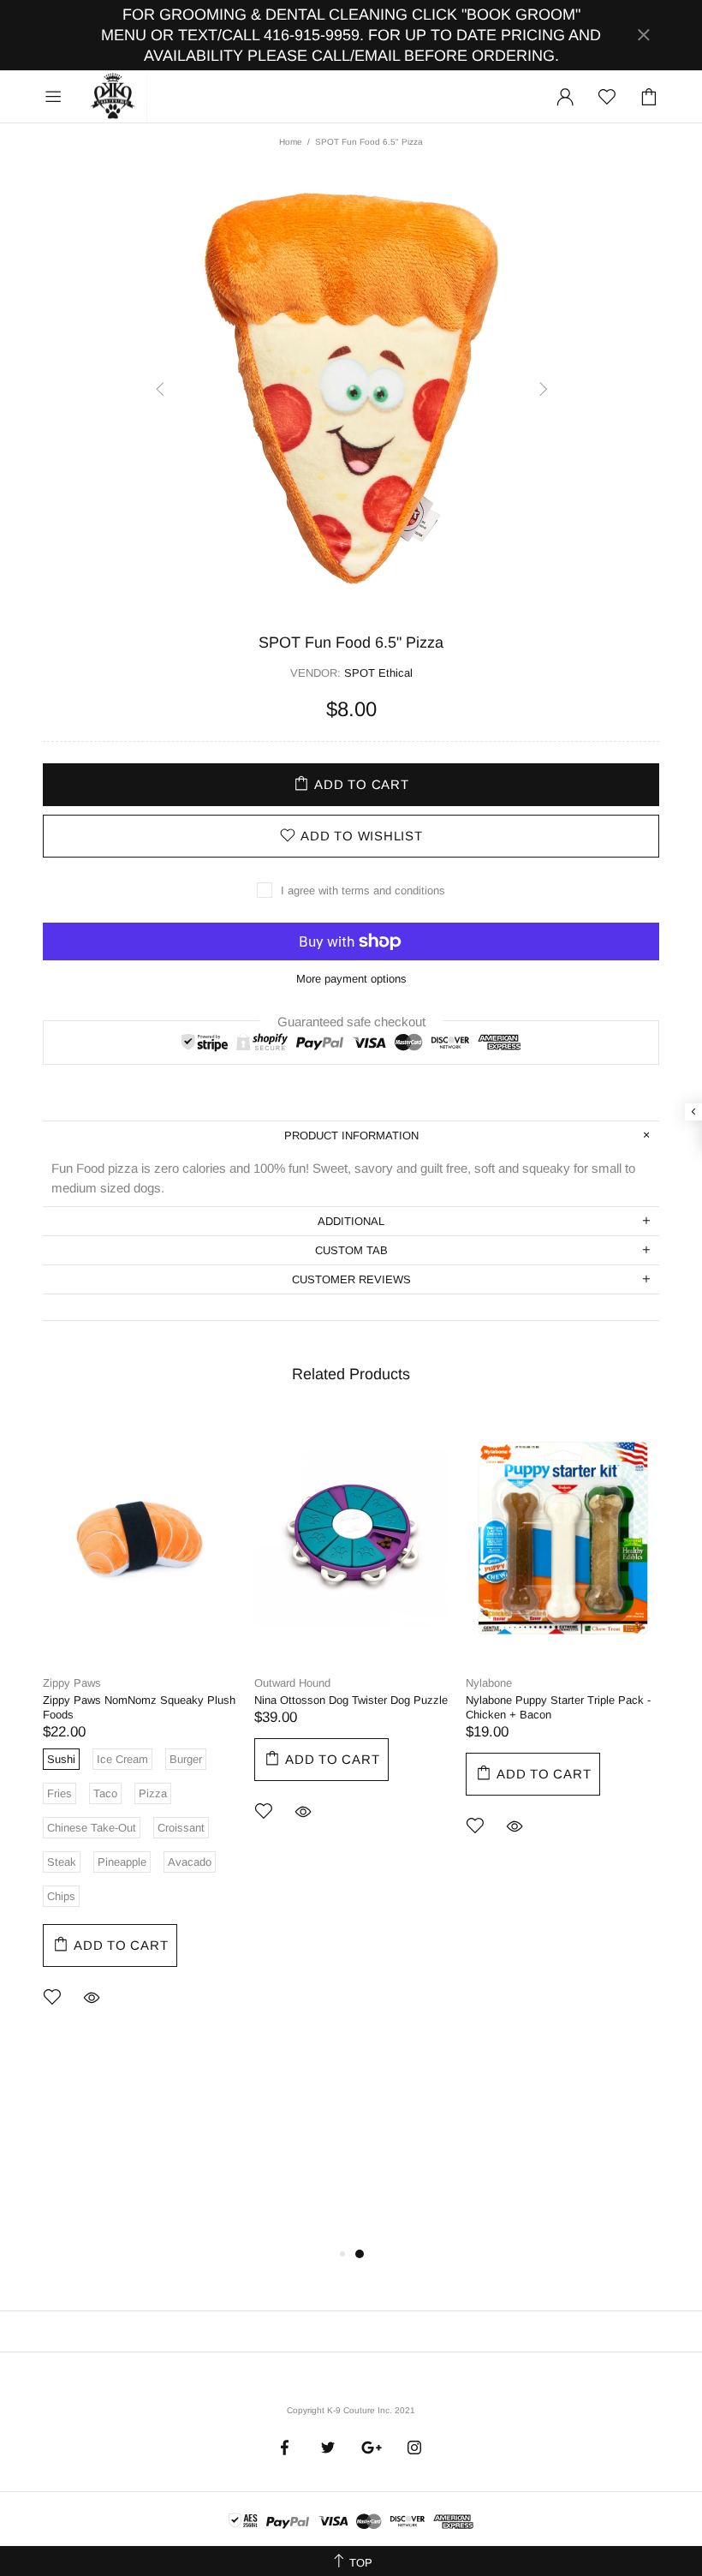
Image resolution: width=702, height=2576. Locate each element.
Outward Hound (292, 1683)
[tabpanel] (140, 1734)
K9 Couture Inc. (114, 97)
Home (291, 142)
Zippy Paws (72, 1683)
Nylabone (489, 1683)
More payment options (351, 979)
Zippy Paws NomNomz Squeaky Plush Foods (139, 1707)
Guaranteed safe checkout (351, 1021)
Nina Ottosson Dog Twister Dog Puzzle (351, 1700)
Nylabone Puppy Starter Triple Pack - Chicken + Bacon (558, 1707)
